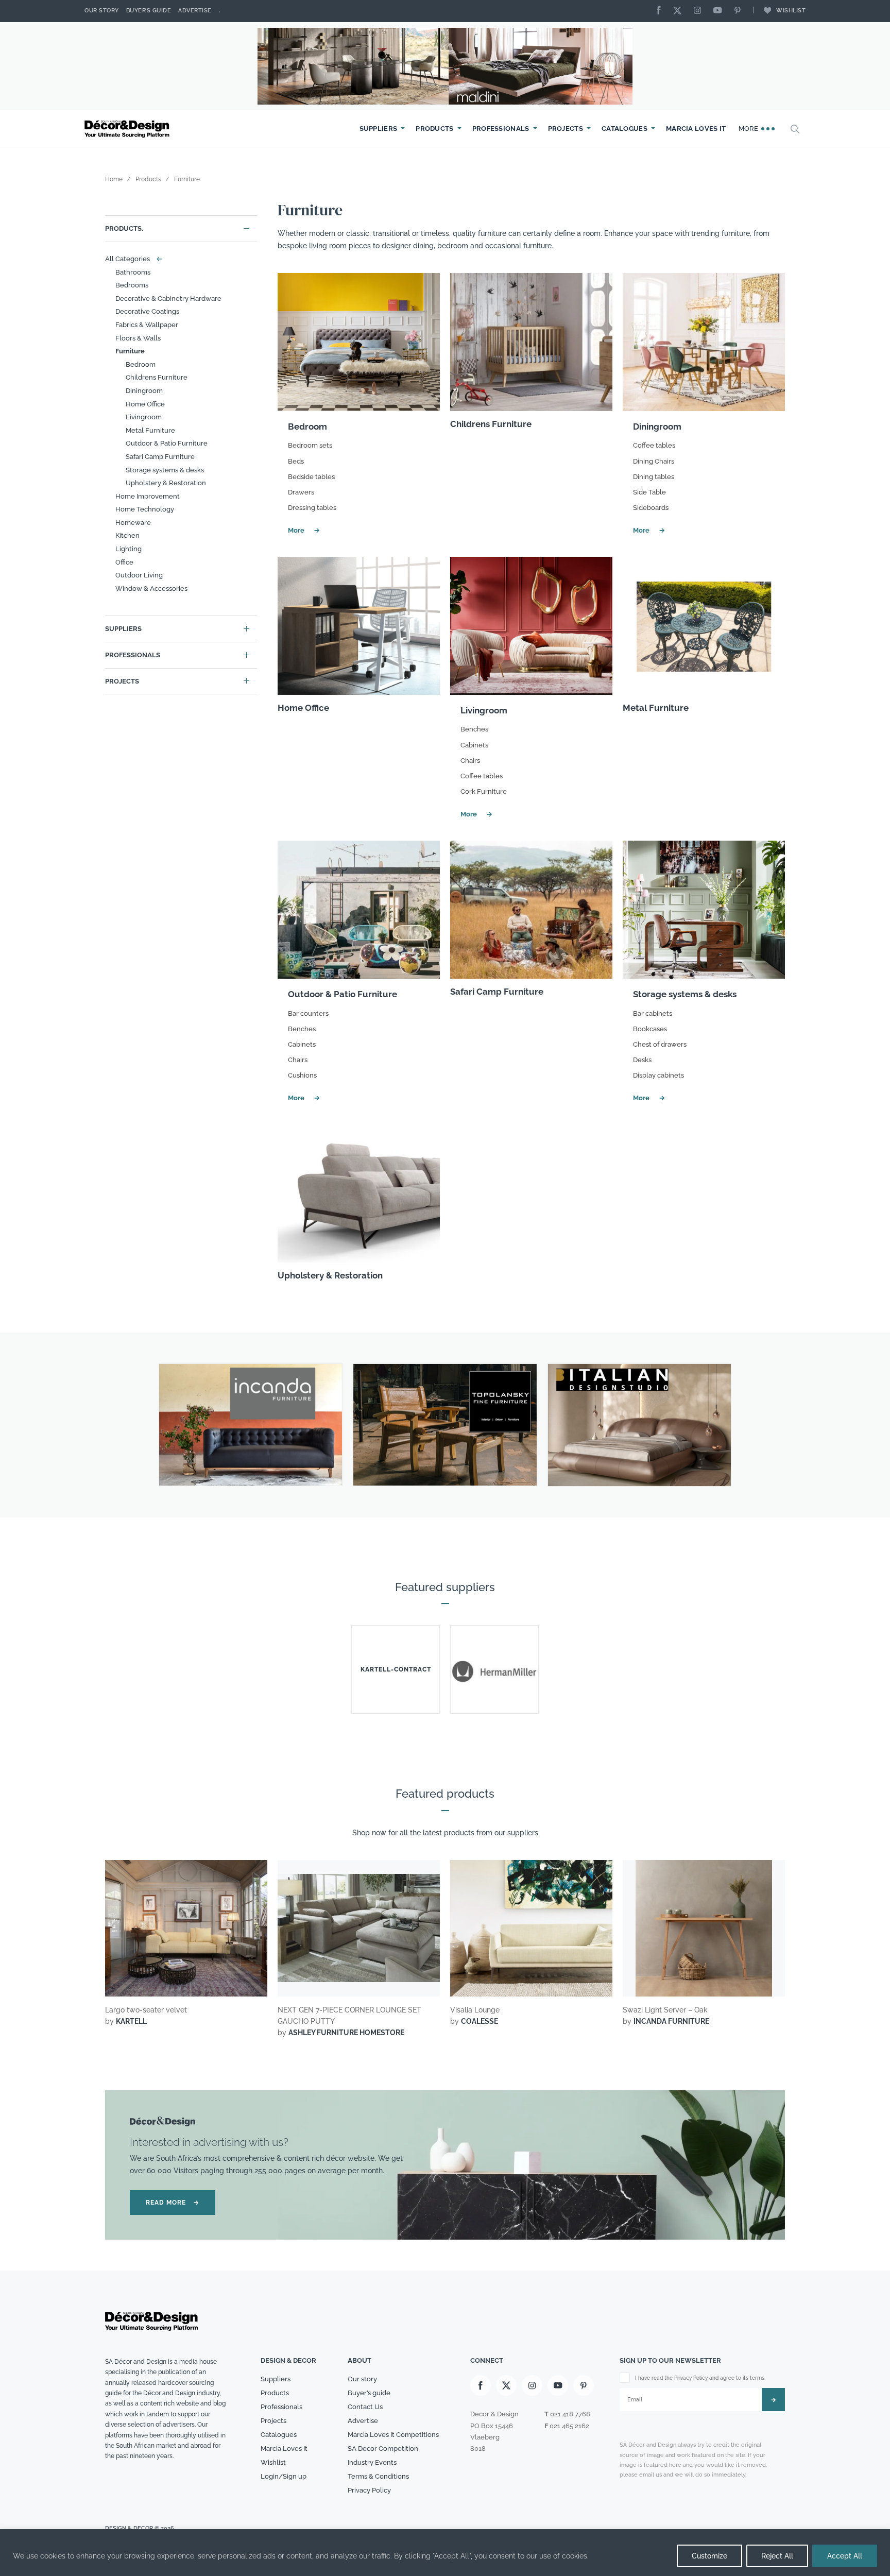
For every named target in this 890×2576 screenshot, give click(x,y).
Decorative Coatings (147, 311)
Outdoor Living (139, 575)
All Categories (131, 259)
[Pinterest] (740, 11)
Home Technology (145, 509)
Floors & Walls (138, 338)
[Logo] (128, 129)
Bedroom (141, 364)
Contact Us (365, 2407)
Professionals (501, 129)
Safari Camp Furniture (160, 457)
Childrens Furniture (157, 377)
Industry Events (372, 2462)
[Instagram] (700, 11)
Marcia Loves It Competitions (393, 2435)
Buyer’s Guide (149, 11)
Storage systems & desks (165, 470)
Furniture (130, 351)
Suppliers (379, 129)
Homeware (133, 523)
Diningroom (144, 391)
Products (434, 129)
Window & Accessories (151, 588)
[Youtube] (720, 11)
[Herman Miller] (494, 1669)
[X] (680, 11)
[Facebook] (661, 11)
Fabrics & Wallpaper (147, 325)
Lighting (129, 549)
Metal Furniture (150, 430)
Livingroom (144, 417)
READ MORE (173, 2203)
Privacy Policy (369, 2490)
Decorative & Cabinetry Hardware (168, 298)
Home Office (145, 404)
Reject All (777, 2556)
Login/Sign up (284, 2476)
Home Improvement (148, 496)
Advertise (195, 11)
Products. (124, 228)
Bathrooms (133, 272)
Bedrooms (132, 285)
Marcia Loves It (696, 129)
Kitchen (127, 535)
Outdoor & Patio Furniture (167, 443)
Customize (709, 2556)
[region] (445, 2553)
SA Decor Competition (383, 2449)
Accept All (845, 2556)
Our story (102, 11)
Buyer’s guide (369, 2393)
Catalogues (624, 129)
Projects (566, 129)
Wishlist (791, 11)
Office (124, 562)
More (750, 129)
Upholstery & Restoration (166, 483)
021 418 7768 (570, 2414)
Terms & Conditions (378, 2476)
